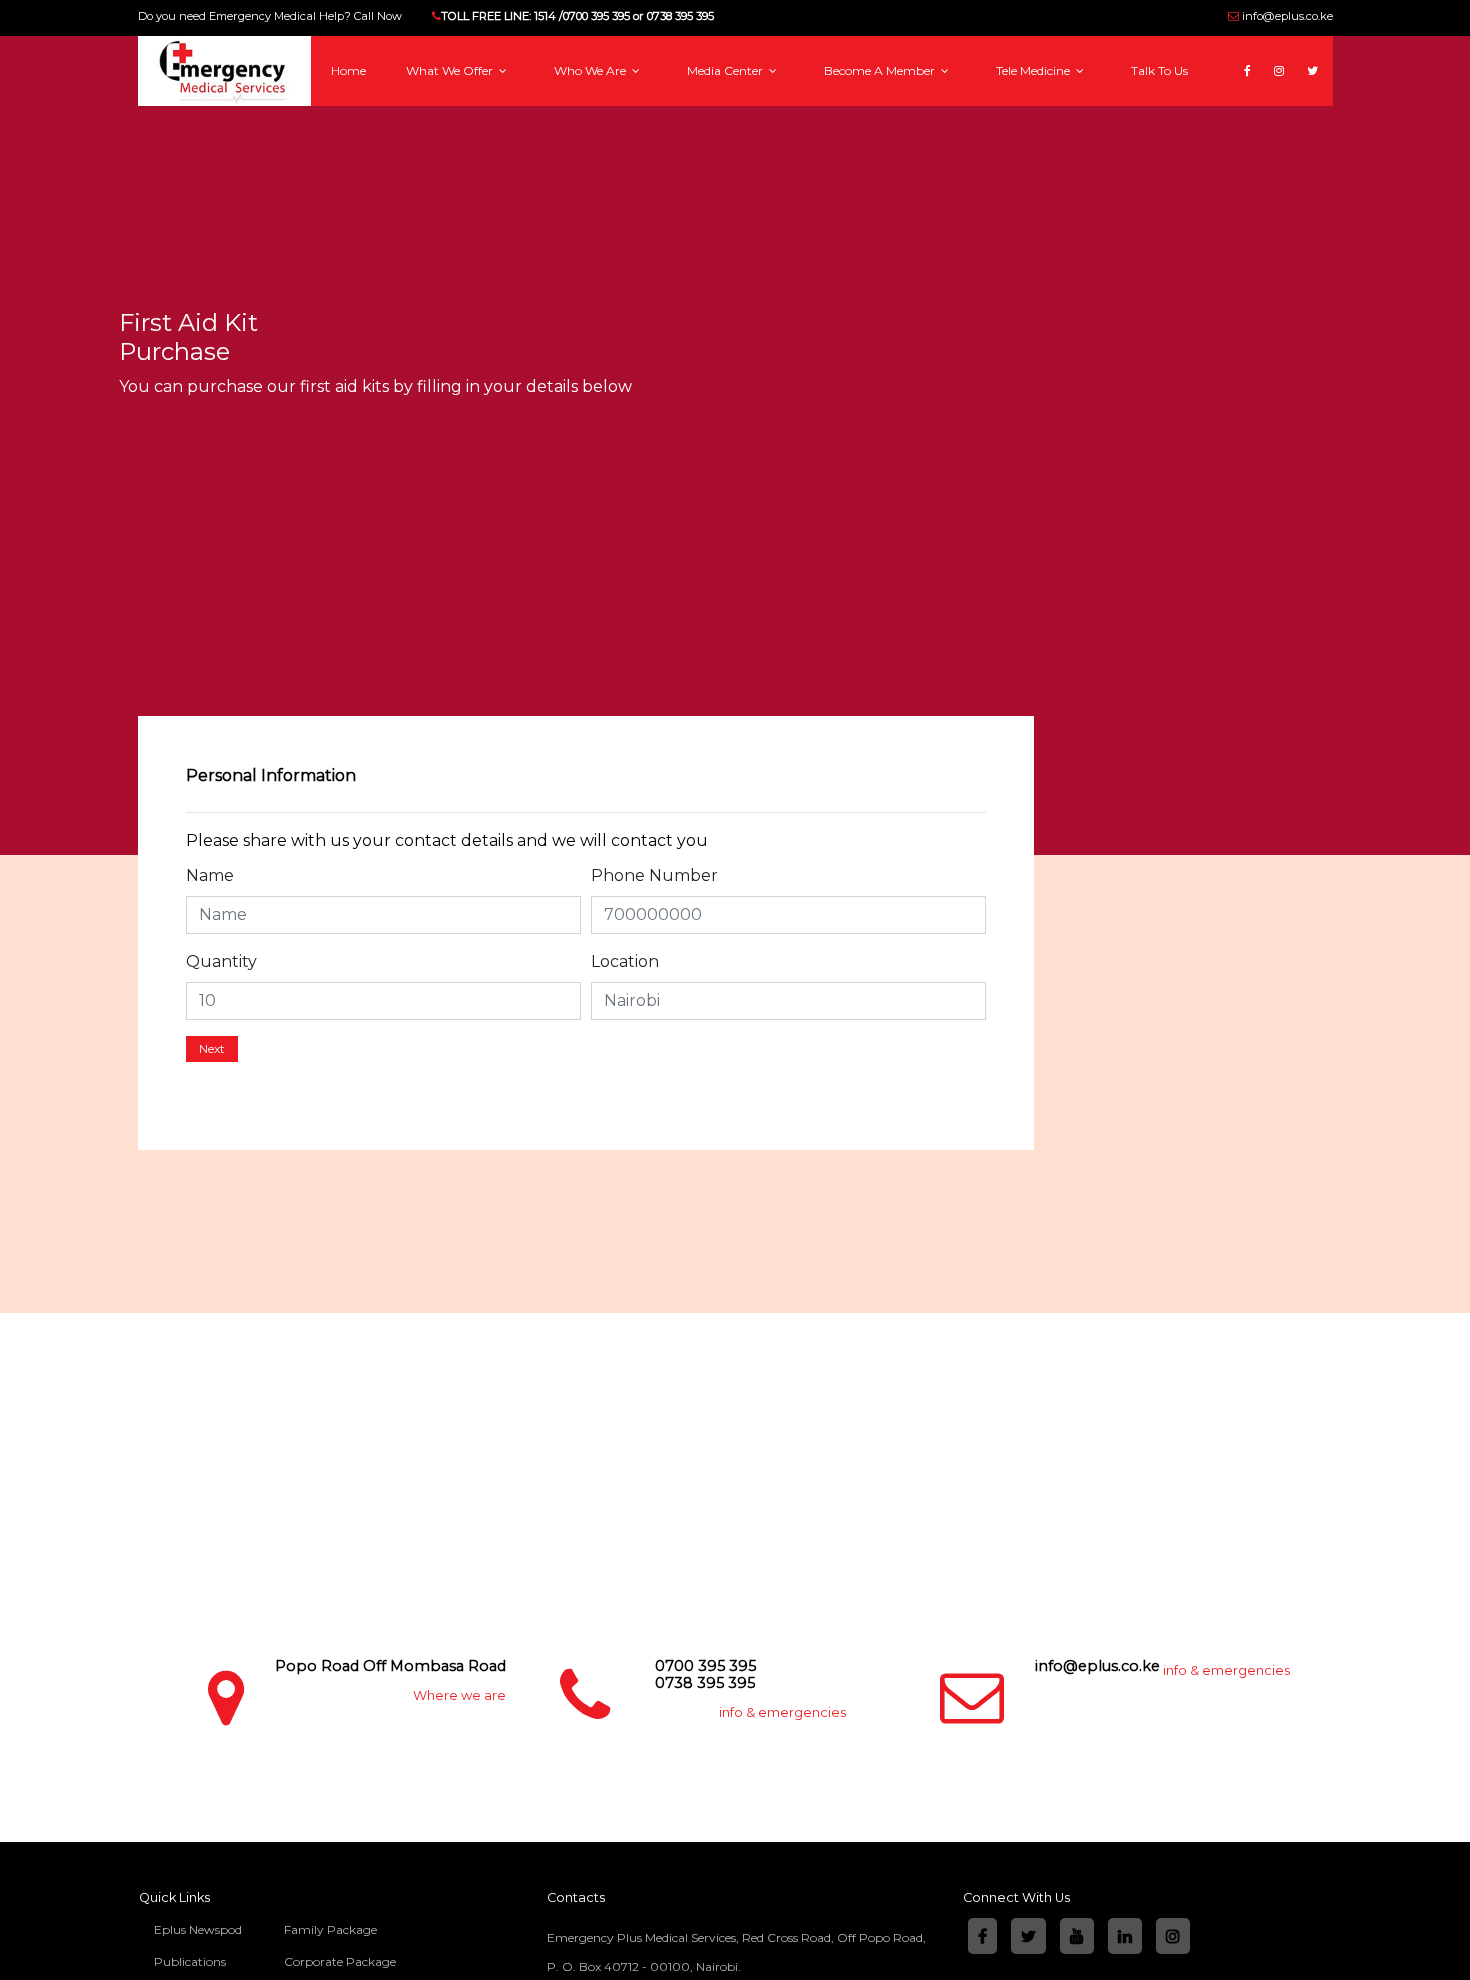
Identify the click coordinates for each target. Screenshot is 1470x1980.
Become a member (881, 70)
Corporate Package (340, 1961)
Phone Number (654, 875)
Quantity (221, 961)
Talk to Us (1159, 70)
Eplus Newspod (198, 1929)
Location (625, 961)
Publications (190, 1961)
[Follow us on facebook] (1255, 58)
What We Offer (451, 70)
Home (348, 70)
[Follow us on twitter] (1320, 58)
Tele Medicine (1034, 70)
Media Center (726, 70)
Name (210, 875)
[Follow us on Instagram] (1286, 58)
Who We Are (591, 70)
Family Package (330, 1929)
